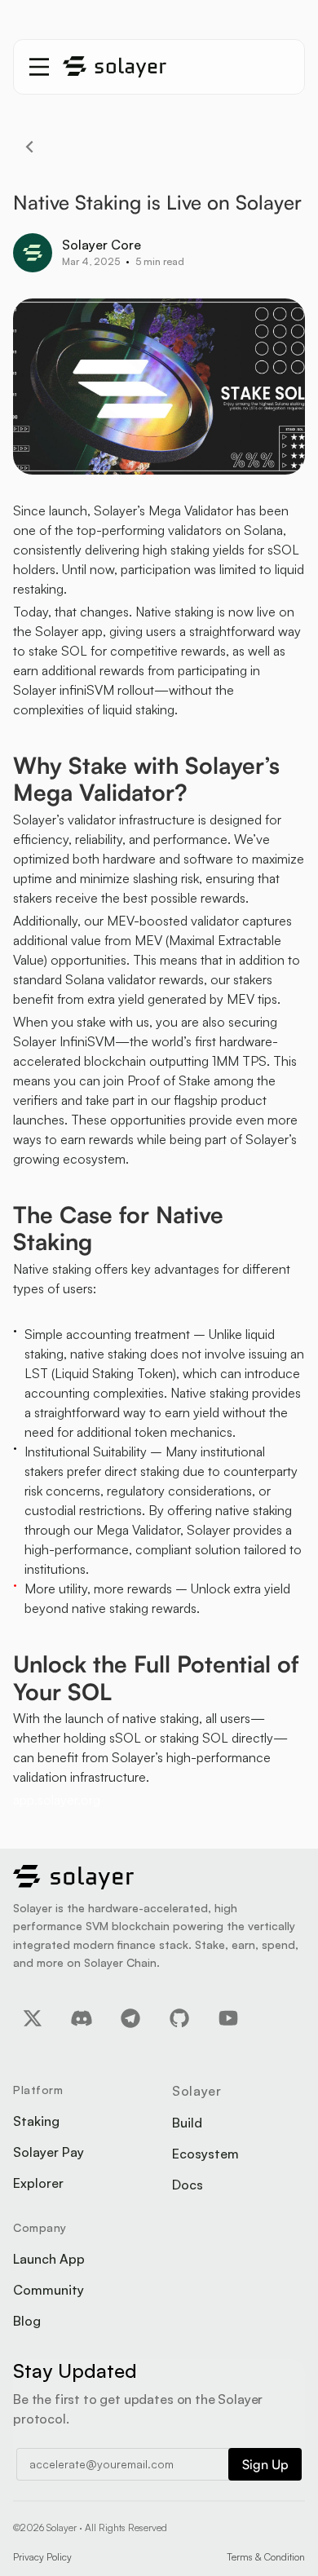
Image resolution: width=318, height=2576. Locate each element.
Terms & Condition (266, 2557)
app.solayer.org (57, 1800)
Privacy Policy (42, 2557)
